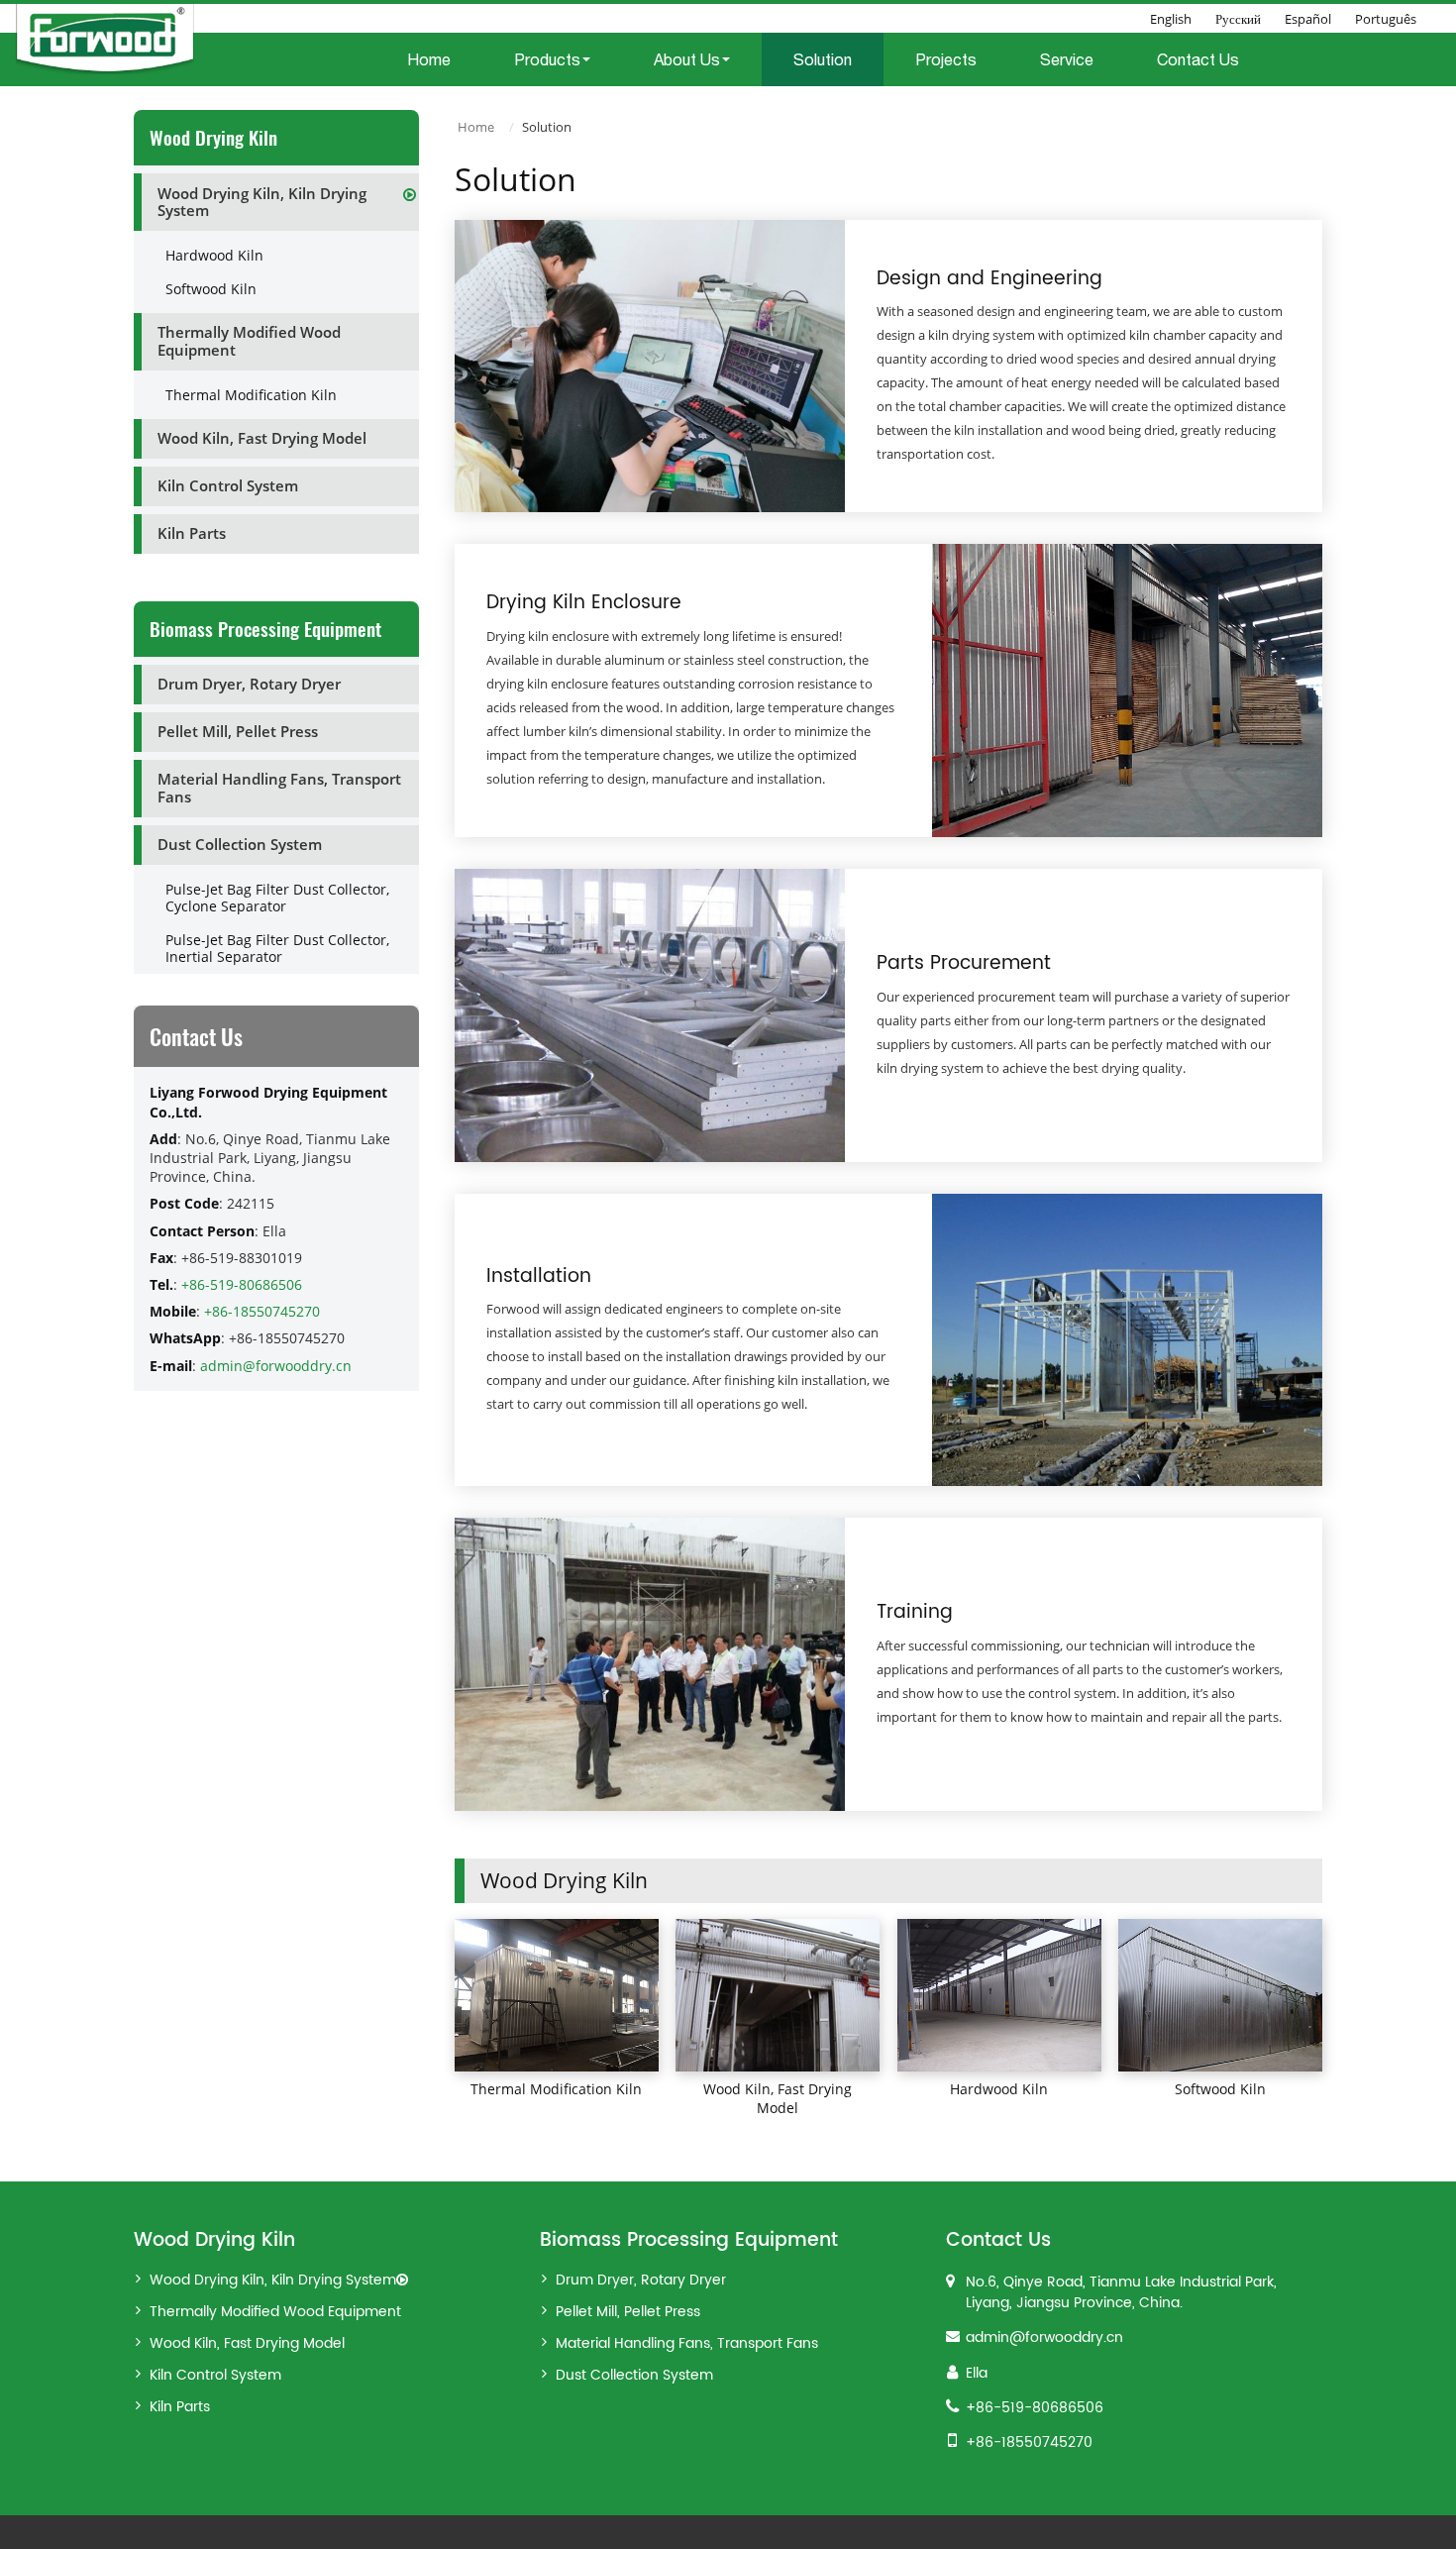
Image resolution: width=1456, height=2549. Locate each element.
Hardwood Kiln (999, 2089)
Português (1386, 19)
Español (1308, 19)
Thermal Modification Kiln (556, 2089)
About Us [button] (687, 59)
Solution (823, 59)
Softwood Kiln (1220, 2089)
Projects (946, 59)
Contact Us (1198, 59)
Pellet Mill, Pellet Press (238, 731)
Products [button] (547, 59)
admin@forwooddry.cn (276, 1366)
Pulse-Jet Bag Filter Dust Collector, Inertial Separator (277, 949)
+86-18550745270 (262, 1311)
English (1171, 19)
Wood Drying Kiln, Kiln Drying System (262, 202)
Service (1067, 59)
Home (429, 59)
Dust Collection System (240, 844)
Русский (1238, 19)
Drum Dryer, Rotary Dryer (249, 684)
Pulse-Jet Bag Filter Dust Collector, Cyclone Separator (277, 898)
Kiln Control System (228, 485)
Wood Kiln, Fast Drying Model (778, 2098)
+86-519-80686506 (242, 1284)
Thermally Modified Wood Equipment (249, 341)
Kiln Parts (192, 533)
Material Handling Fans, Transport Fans (279, 788)
